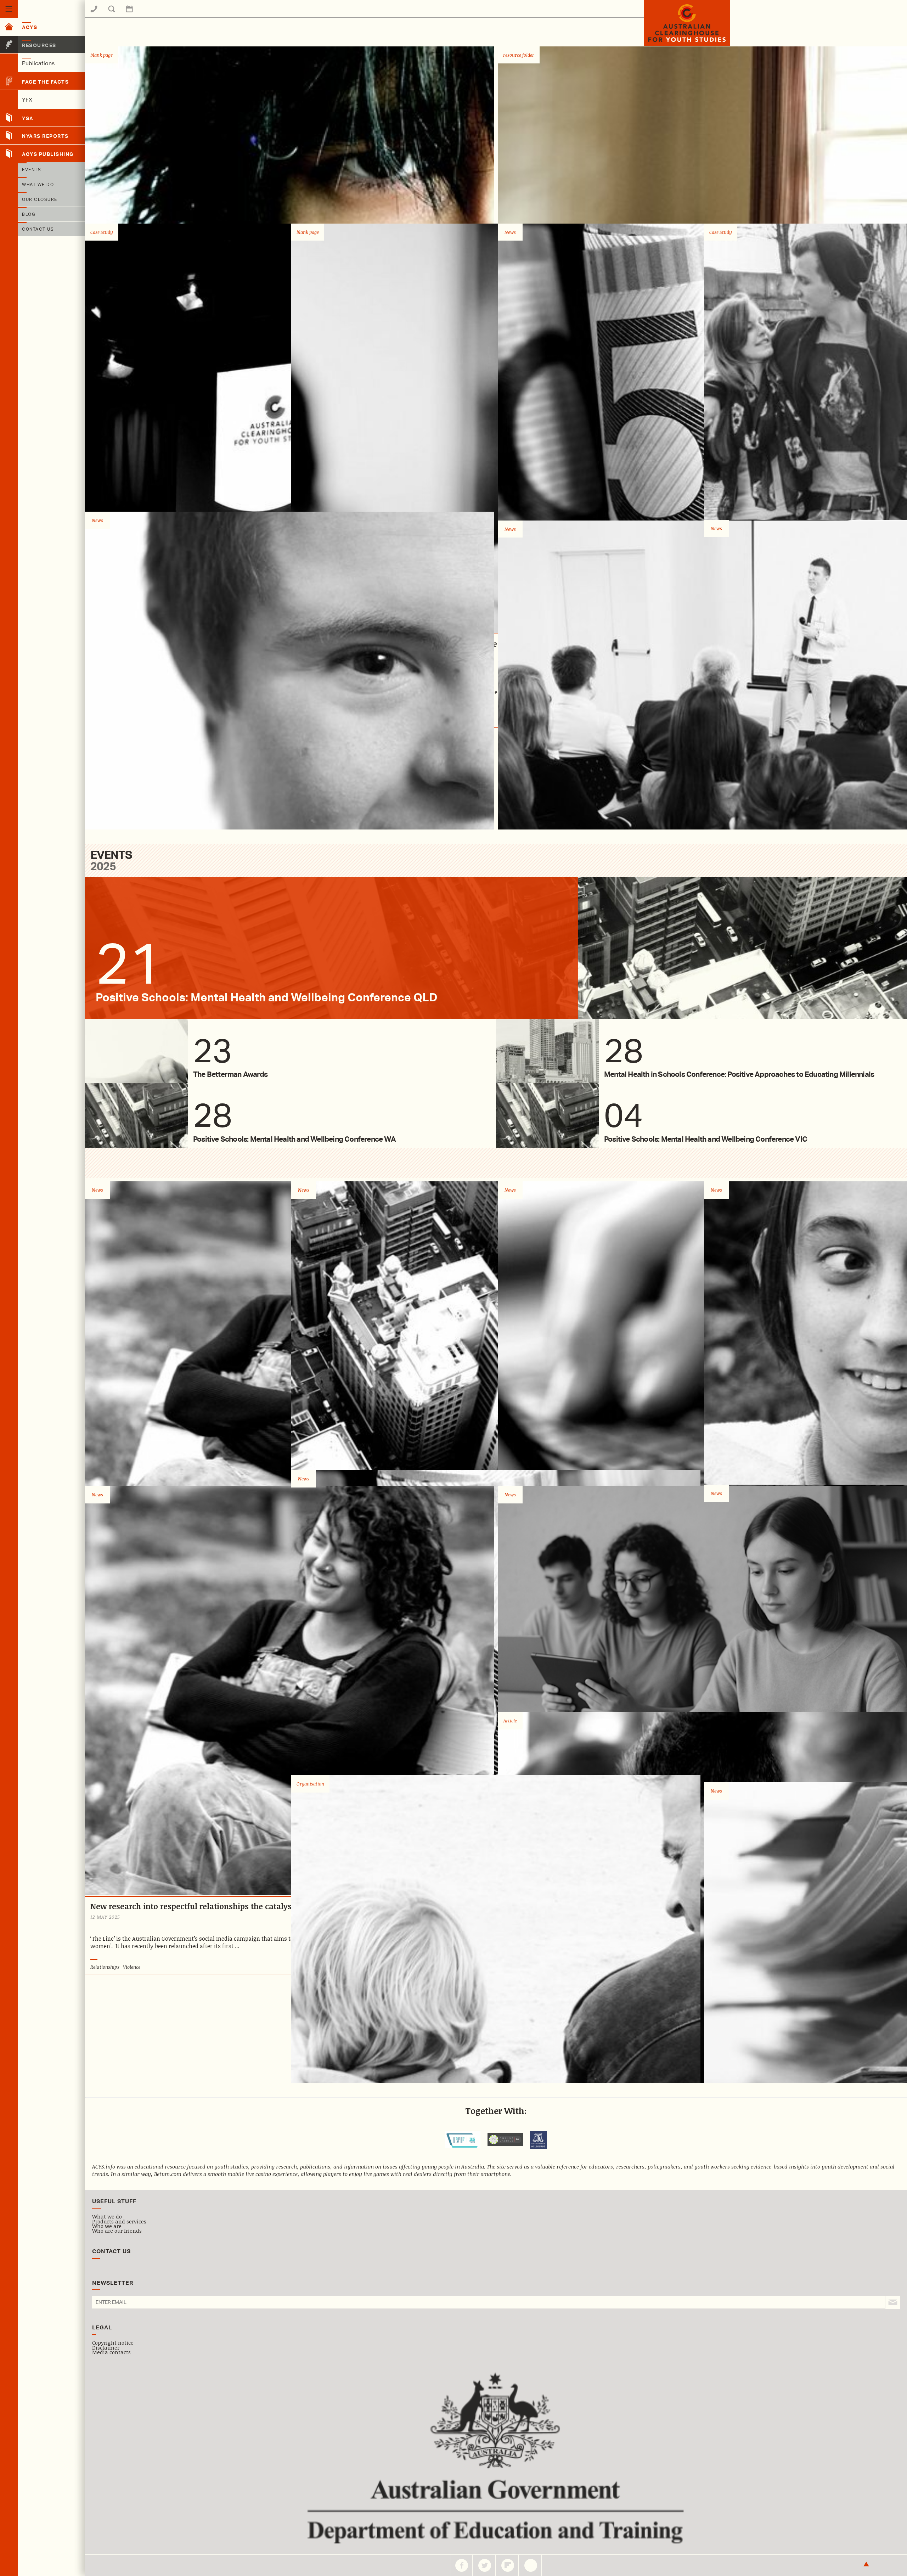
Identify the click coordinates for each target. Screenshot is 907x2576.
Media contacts (111, 2352)
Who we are (107, 2226)
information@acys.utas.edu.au (151, 13)
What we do (107, 2216)
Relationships (105, 1967)
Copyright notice (113, 2342)
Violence (132, 1967)
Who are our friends (117, 2231)
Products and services (119, 2221)
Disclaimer (106, 2347)
